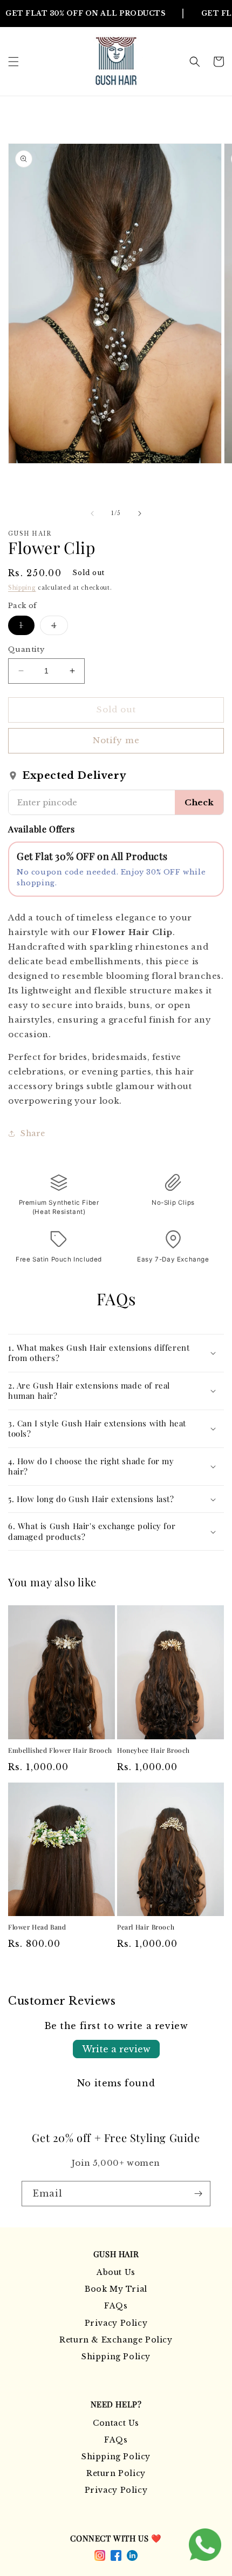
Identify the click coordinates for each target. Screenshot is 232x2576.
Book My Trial (116, 2289)
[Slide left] (92, 513)
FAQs (116, 2306)
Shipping (22, 588)
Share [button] (33, 1133)
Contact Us (116, 2423)
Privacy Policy (116, 2323)
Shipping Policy (116, 2357)
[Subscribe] (198, 2194)
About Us (116, 2272)
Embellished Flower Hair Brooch (60, 1750)
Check (199, 802)
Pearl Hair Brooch (146, 1927)
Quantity (26, 649)
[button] (13, 62)
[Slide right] (140, 513)
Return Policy (116, 2473)
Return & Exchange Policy (116, 2340)
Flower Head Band (37, 1927)
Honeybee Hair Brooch (153, 1750)
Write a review (116, 2049)
